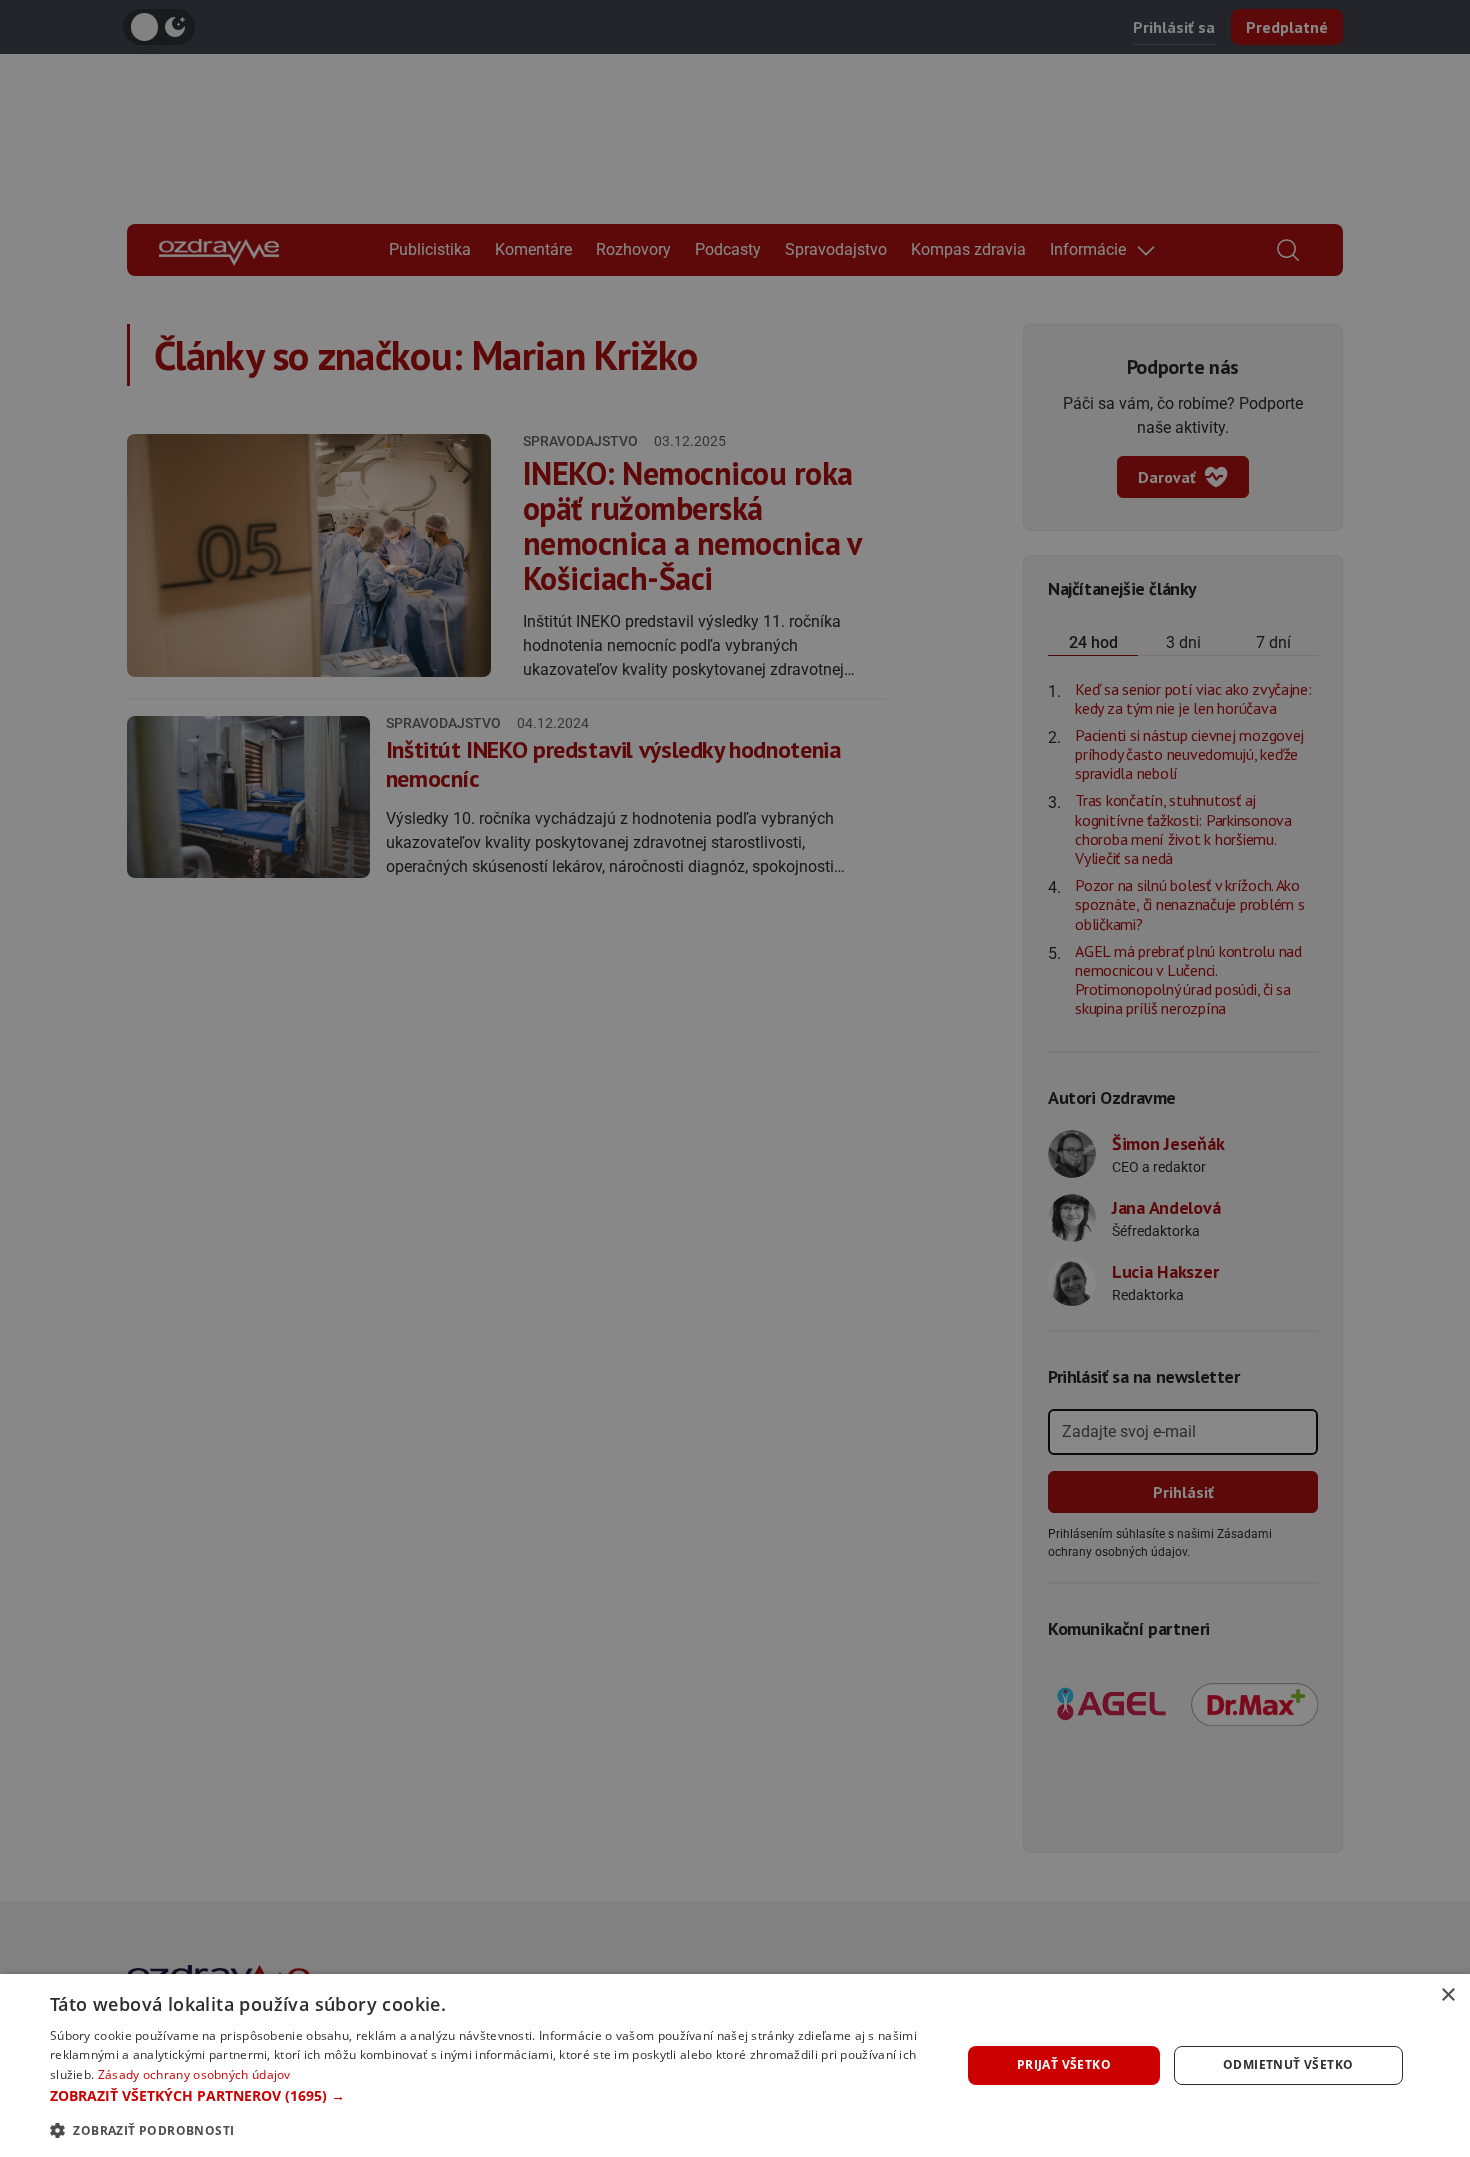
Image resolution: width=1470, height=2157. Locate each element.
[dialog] (735, 2065)
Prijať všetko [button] (1064, 2064)
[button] (492, 2095)
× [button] (1447, 1995)
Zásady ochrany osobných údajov (194, 2074)
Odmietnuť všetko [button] (1288, 2064)
